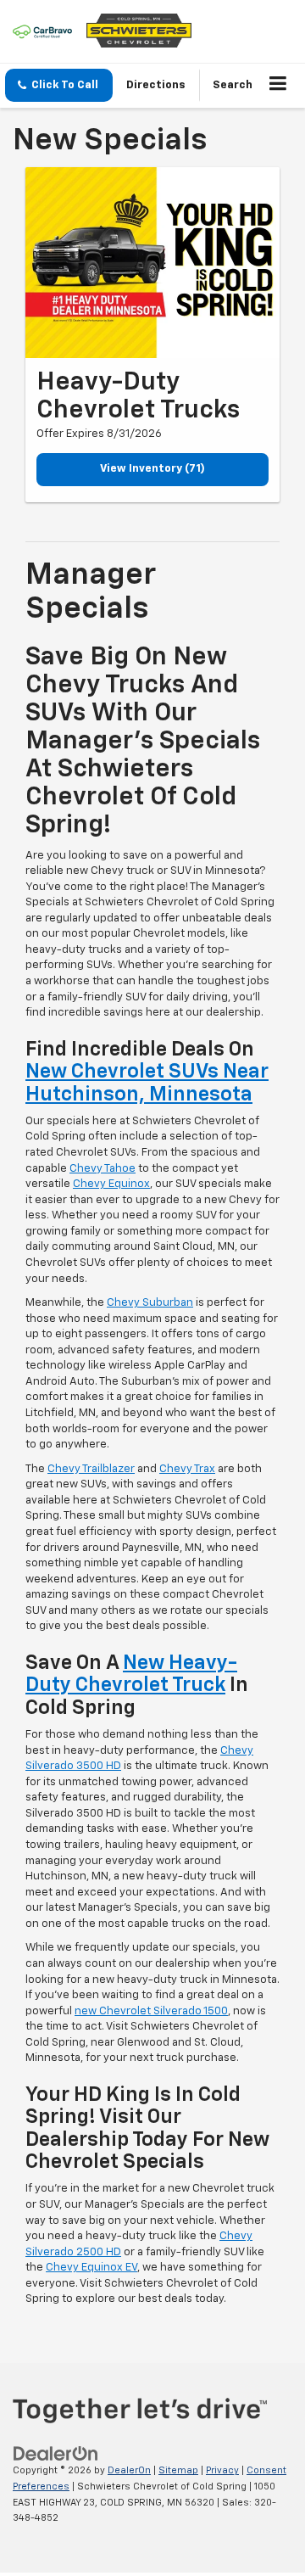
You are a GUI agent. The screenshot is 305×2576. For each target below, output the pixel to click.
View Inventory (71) (152, 469)
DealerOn (129, 2470)
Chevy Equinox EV (91, 2268)
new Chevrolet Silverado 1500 (151, 2011)
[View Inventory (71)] (152, 263)
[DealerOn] (56, 2454)
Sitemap (178, 2470)
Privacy (222, 2470)
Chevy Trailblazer (91, 1469)
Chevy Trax (187, 1469)
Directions (156, 85)
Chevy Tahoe (103, 1169)
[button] (59, 85)
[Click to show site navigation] (278, 86)
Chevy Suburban (150, 1303)
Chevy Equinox (111, 1184)
